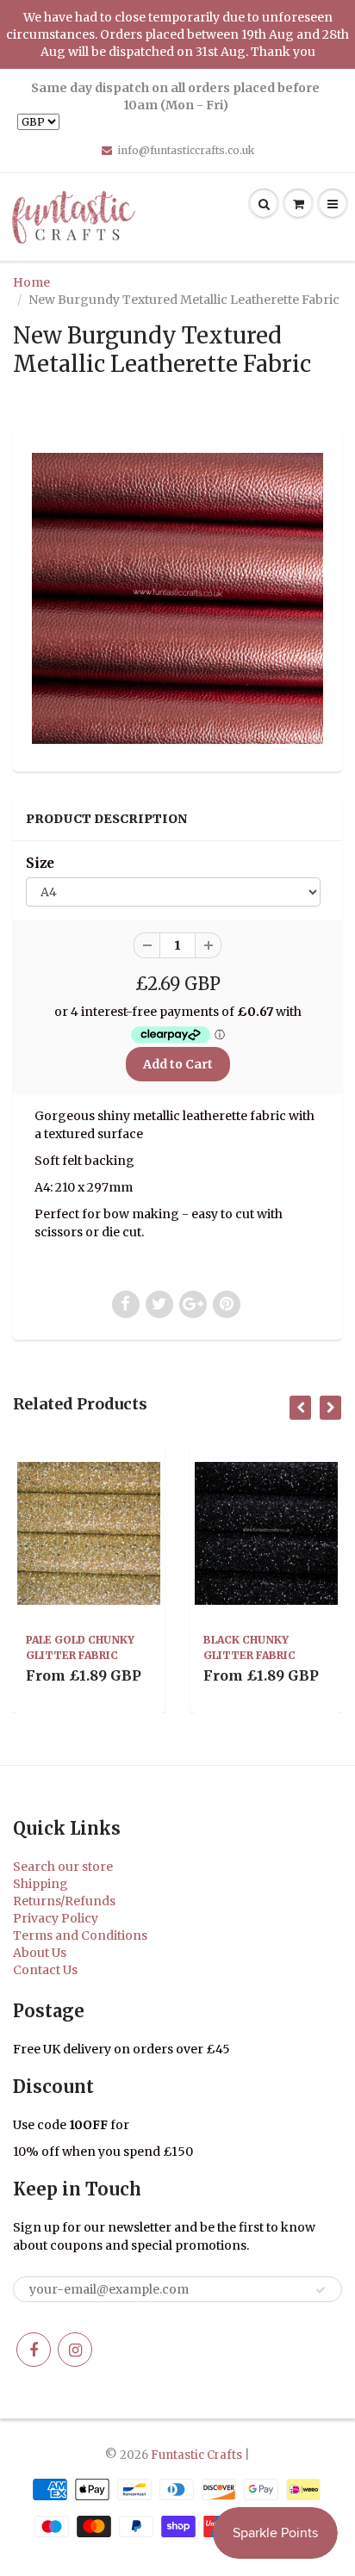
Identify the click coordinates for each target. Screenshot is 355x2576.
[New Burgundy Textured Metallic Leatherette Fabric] (177, 598)
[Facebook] (34, 2350)
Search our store (63, 1867)
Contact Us (45, 1970)
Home (31, 282)
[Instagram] (75, 2350)
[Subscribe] (321, 2290)
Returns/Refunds (64, 1901)
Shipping (40, 1884)
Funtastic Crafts (196, 2455)
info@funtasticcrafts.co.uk (186, 150)
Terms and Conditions (80, 1935)
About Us (40, 1953)
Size (40, 863)
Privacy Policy (56, 1918)
